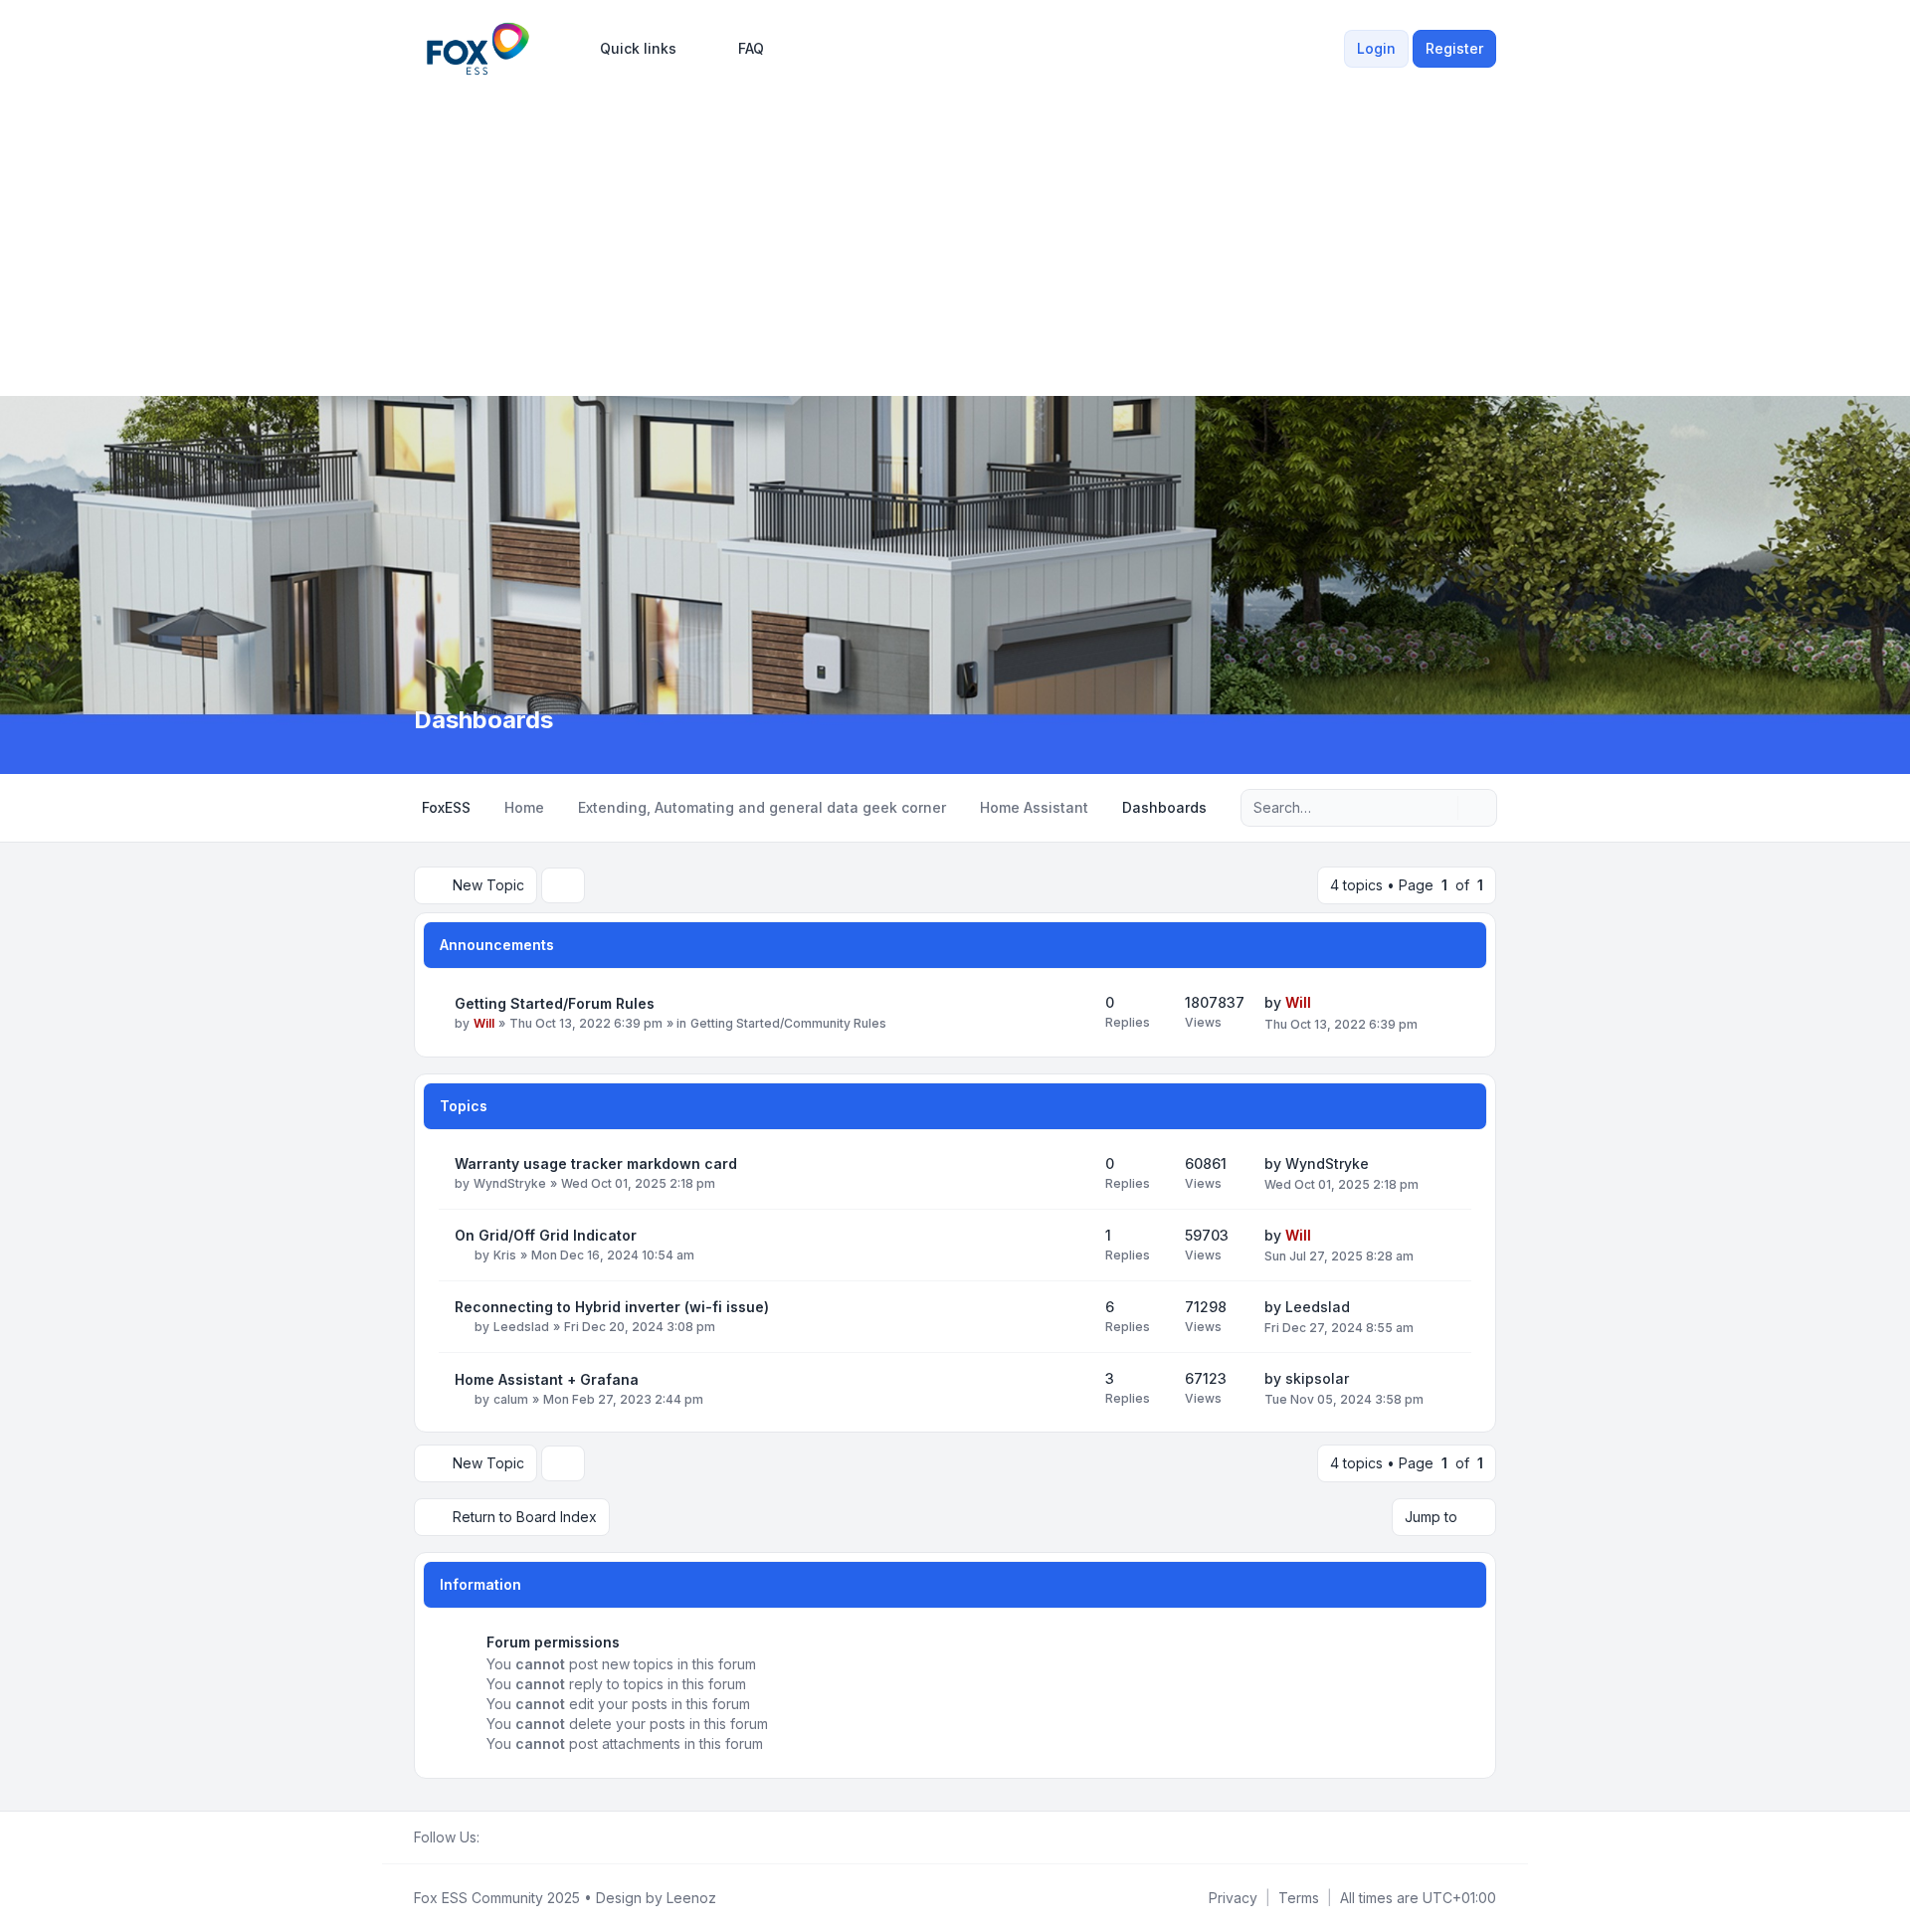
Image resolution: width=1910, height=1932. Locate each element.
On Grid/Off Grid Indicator (546, 1235)
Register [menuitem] (1454, 48)
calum (511, 1399)
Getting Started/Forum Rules (555, 1003)
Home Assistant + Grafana (547, 1379)
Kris (505, 1255)
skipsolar (1317, 1378)
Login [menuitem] (1376, 48)
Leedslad (521, 1327)
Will (484, 1023)
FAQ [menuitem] (751, 48)
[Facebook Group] (491, 1837)
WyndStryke (510, 1183)
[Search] (1440, 808)
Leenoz (691, 1898)
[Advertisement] (955, 231)
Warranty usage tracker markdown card (596, 1163)
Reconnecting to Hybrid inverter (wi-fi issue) (612, 1307)
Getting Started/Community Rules (788, 1023)
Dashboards (483, 720)
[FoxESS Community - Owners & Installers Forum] (478, 49)
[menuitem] (629, 49)
